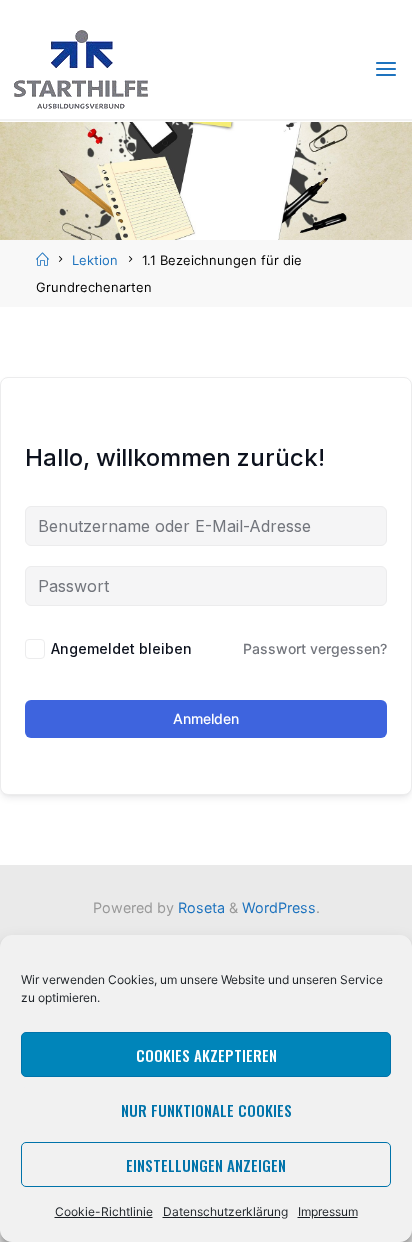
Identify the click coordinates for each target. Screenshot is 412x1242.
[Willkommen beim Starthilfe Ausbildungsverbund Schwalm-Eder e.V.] (81, 67)
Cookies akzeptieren (206, 1055)
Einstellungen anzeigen (206, 1165)
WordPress (279, 907)
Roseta (199, 907)
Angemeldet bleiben (121, 648)
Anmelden (206, 718)
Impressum (328, 1211)
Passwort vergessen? (315, 648)
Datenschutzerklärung (225, 1211)
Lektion (95, 260)
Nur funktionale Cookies (206, 1110)
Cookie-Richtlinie (104, 1211)
